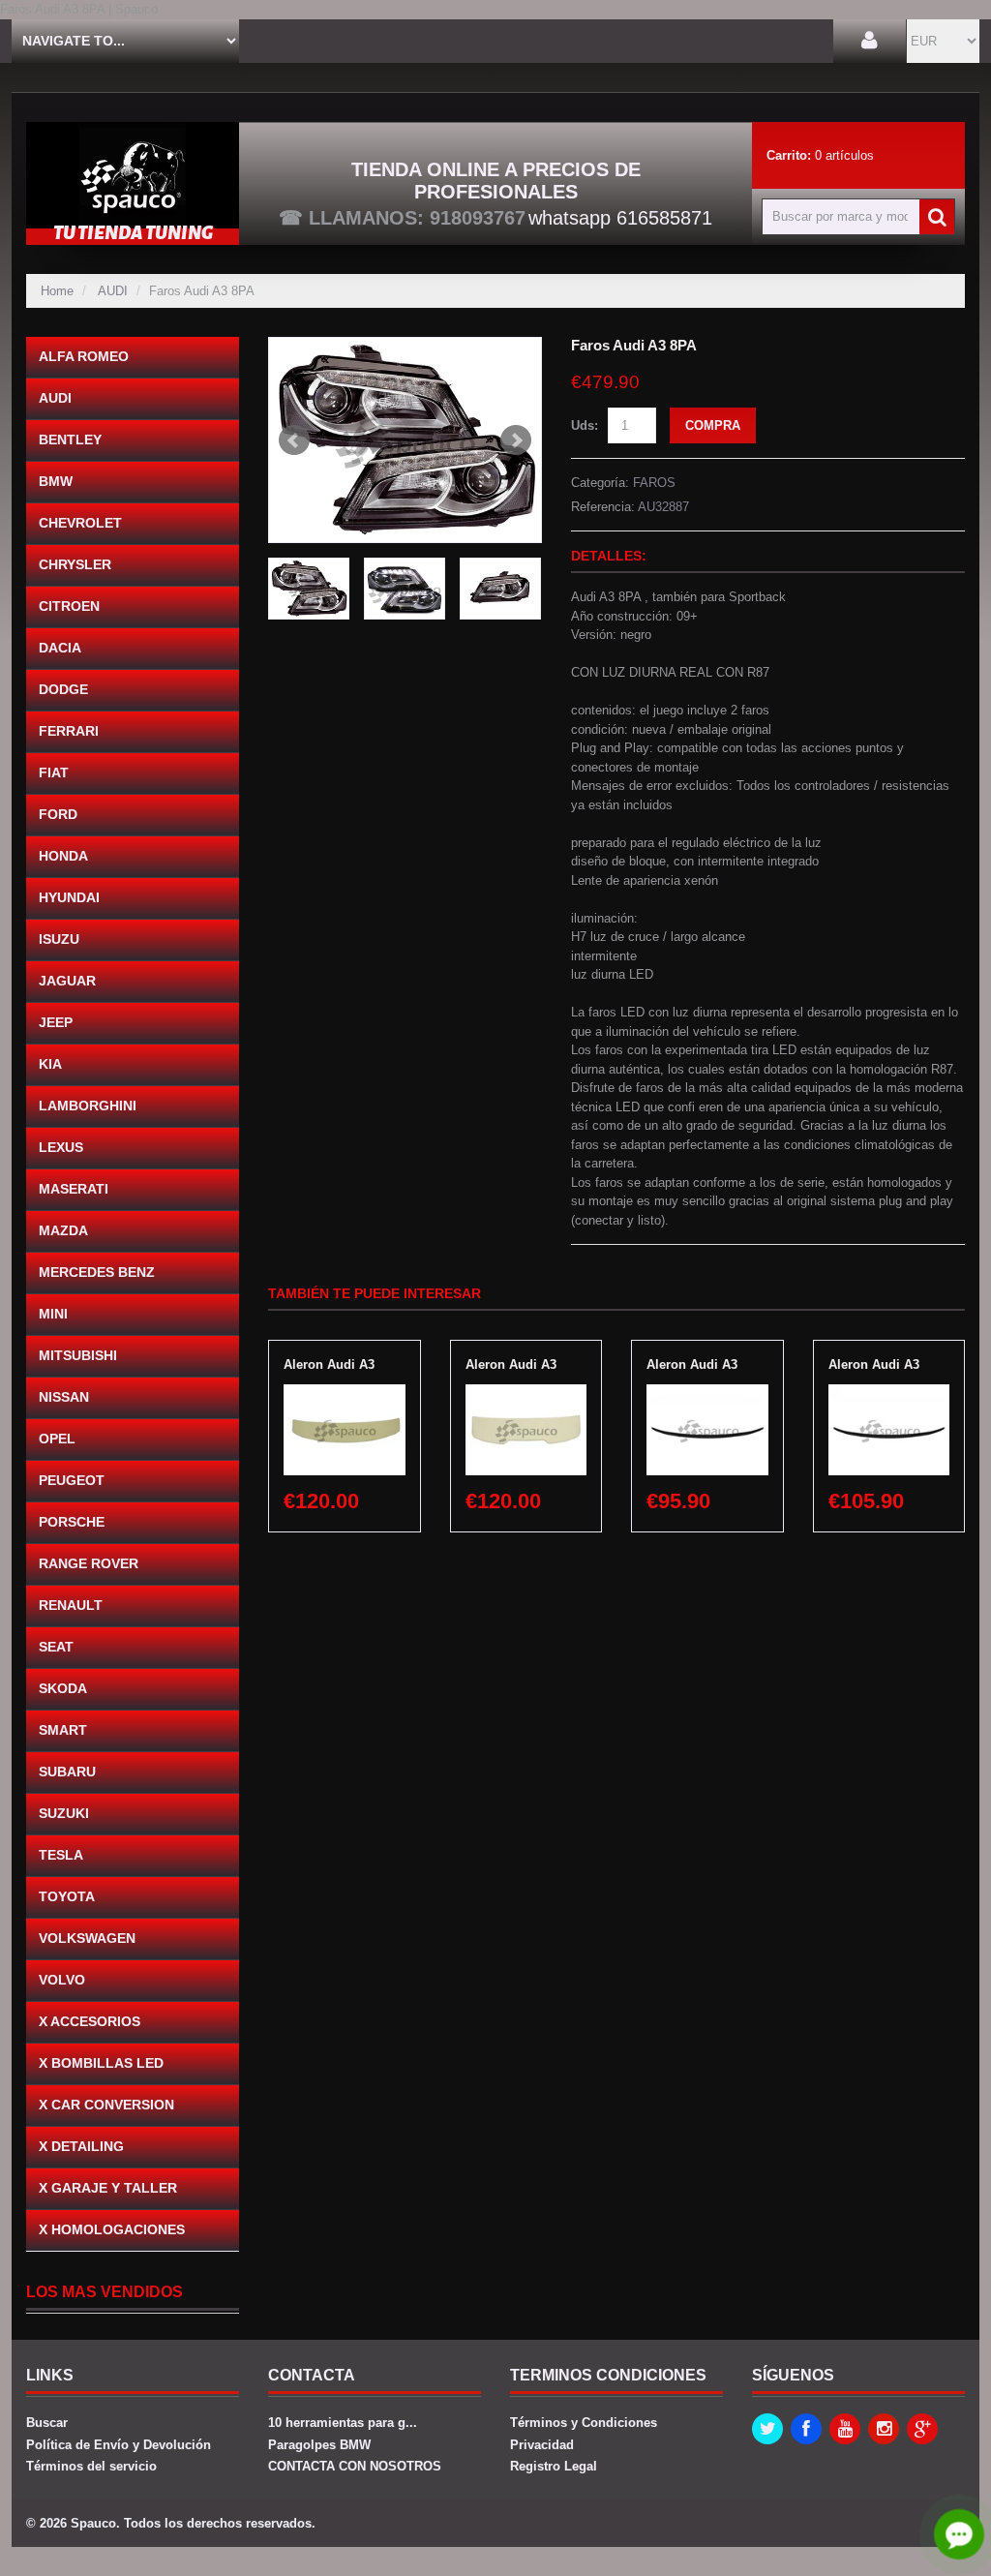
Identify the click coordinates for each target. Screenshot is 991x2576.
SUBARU (67, 1772)
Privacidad (542, 2445)
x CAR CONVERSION (106, 2105)
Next (516, 440)
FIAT (54, 773)
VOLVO (62, 1980)
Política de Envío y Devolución (119, 2445)
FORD (58, 814)
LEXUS (61, 1147)
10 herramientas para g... (343, 2423)
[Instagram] (884, 2429)
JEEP (56, 1022)
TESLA (61, 1855)
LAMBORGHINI (88, 1106)
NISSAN (64, 1397)
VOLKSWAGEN (87, 1938)
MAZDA (63, 1230)
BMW (56, 481)
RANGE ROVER (89, 1563)
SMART (63, 1730)
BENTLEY (70, 439)
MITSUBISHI (78, 1355)
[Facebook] (806, 2429)
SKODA (63, 1688)
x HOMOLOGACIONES (112, 2229)
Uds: (585, 425)
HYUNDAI (69, 897)
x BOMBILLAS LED (101, 2063)
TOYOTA (67, 1896)
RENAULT (71, 1605)
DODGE (63, 689)
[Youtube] (845, 2429)
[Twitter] (767, 2429)
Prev (294, 440)
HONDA (63, 856)
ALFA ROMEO (84, 356)
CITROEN (69, 606)
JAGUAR (67, 981)
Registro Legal (554, 2466)
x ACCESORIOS (90, 2021)
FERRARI (69, 731)
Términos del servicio (91, 2466)
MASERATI (74, 1189)
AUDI (113, 291)
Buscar (47, 2423)
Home (57, 291)
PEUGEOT (72, 1480)
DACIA (60, 648)
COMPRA (713, 425)
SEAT (56, 1647)
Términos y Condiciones (584, 2423)
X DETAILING (81, 2146)
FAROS (654, 483)
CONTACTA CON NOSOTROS (355, 2466)
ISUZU (59, 939)
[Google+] (922, 2429)
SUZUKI (64, 1813)
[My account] (870, 41)
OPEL (57, 1439)
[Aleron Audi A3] (345, 1394)
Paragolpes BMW (319, 2445)
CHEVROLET (80, 523)
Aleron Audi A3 (329, 1364)
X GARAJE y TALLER (108, 2188)
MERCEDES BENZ (97, 1272)
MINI (53, 1314)
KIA (50, 1064)
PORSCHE (72, 1522)
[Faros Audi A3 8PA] (405, 440)
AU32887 (663, 507)
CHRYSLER (75, 564)
